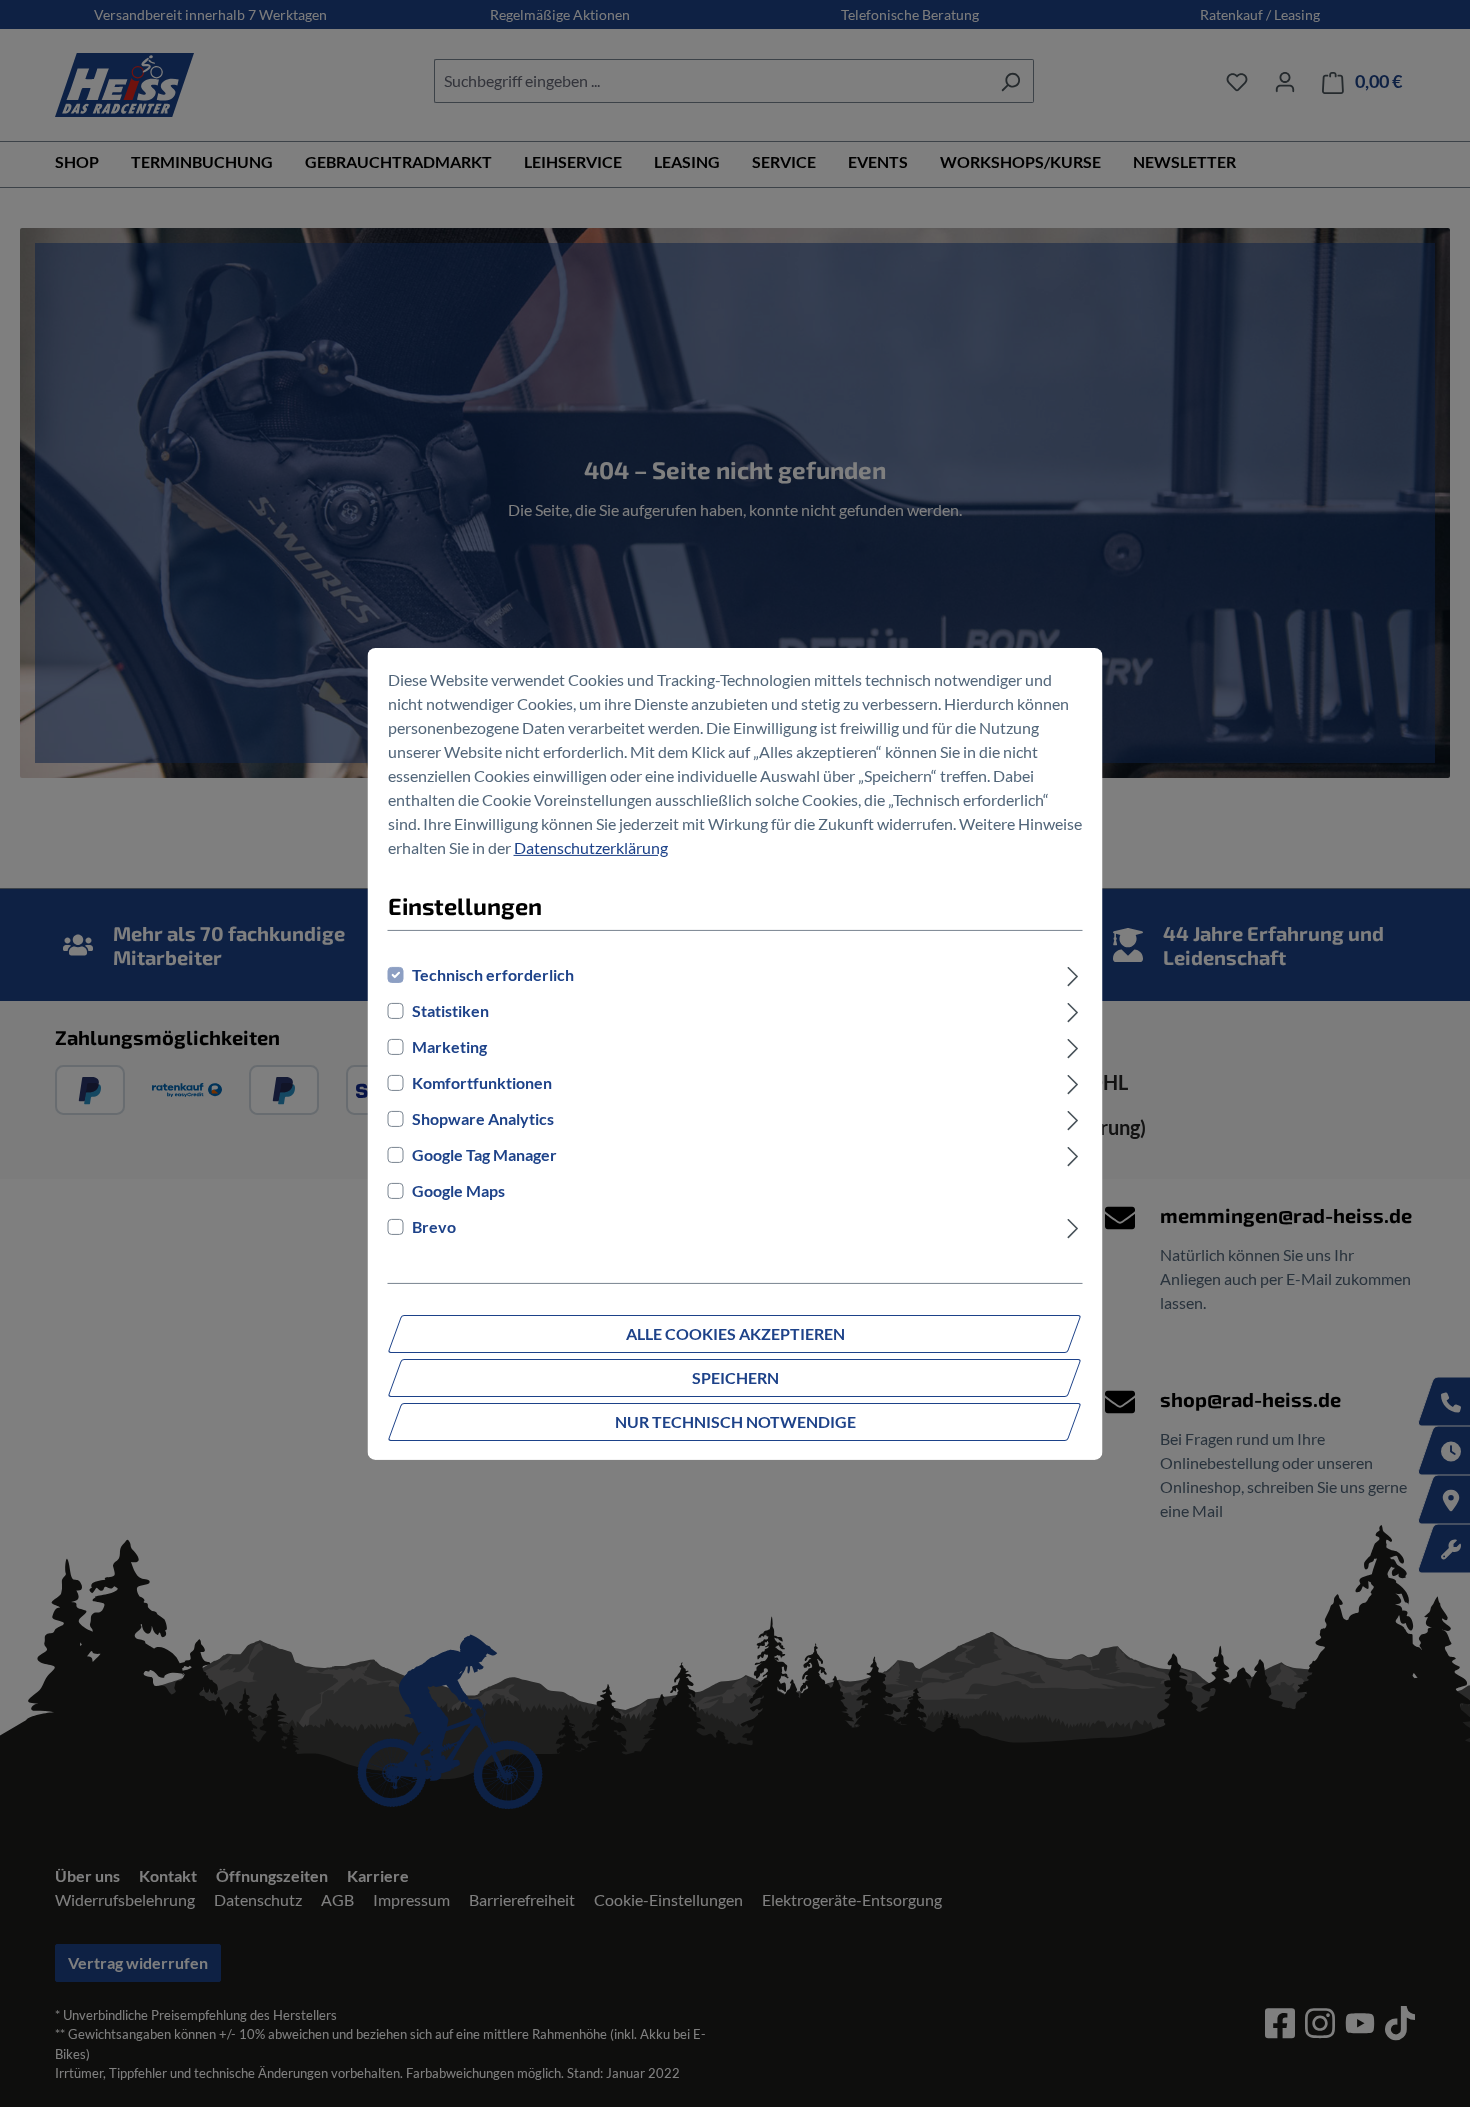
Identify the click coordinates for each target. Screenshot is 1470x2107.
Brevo (434, 1226)
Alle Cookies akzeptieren (735, 1333)
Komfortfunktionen (482, 1082)
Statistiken (450, 1010)
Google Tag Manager (484, 1154)
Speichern (735, 1377)
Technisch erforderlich (493, 974)
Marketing (449, 1046)
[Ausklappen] (1072, 975)
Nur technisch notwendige (735, 1421)
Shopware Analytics (483, 1118)
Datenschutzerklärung (591, 846)
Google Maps (458, 1190)
